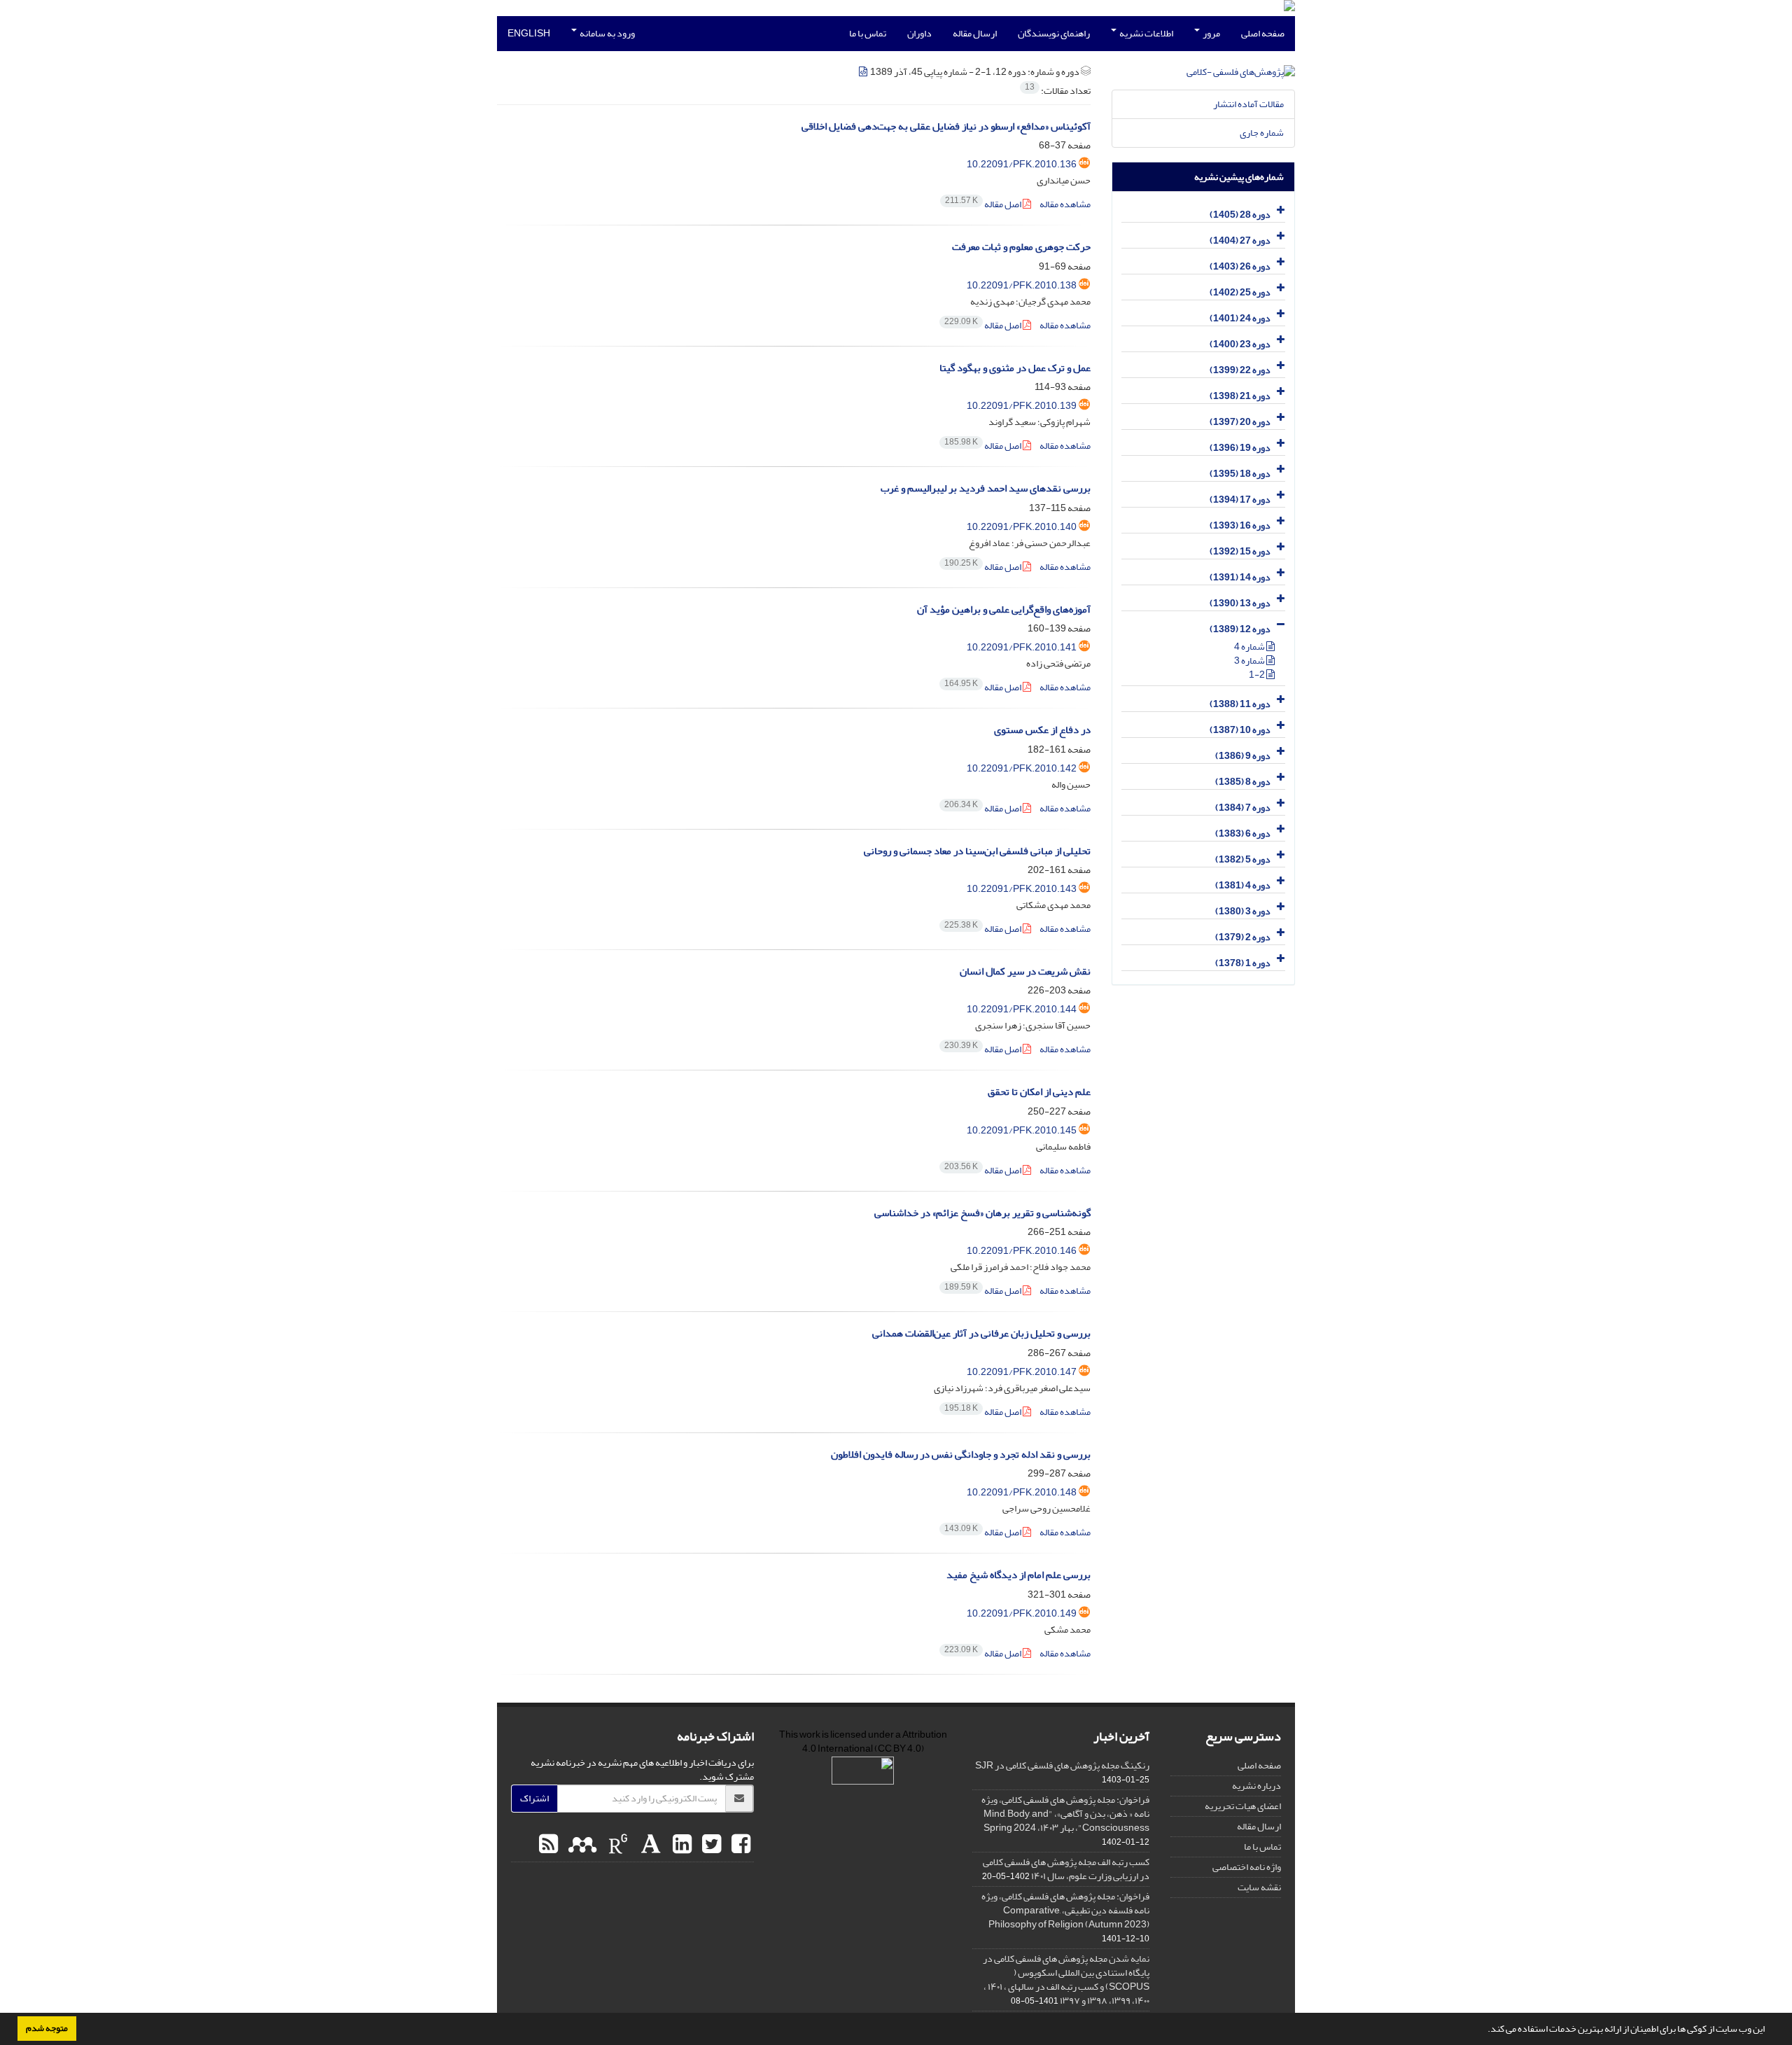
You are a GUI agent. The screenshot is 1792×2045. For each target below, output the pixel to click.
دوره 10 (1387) (1240, 730)
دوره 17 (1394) (1240, 500)
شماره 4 (1250, 647)
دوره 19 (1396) (1240, 448)
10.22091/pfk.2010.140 (1022, 527)
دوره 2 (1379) (1243, 937)
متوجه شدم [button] (47, 2028)
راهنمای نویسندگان (1054, 33)
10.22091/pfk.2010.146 (1022, 1251)
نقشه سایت (1259, 1887)
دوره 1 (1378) (1243, 963)
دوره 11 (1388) (1240, 704)
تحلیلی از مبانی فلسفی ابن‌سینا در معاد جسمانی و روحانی (977, 851)
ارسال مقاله (975, 33)
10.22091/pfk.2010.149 (1022, 1613)
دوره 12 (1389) (1240, 629)
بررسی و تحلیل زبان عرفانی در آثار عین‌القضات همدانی (981, 1333)
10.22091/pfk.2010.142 (1022, 768)
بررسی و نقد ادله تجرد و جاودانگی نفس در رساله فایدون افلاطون (961, 1454)
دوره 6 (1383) (1243, 833)
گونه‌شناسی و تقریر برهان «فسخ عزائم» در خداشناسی (982, 1213)
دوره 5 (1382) (1243, 859)
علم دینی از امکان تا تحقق (1039, 1092)
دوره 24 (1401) (1240, 318)
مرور (1211, 33)
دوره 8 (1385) (1243, 782)
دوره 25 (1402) (1240, 292)
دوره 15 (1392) (1240, 551)
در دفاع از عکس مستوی (1042, 730)
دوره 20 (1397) (1240, 422)
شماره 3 (1250, 661)
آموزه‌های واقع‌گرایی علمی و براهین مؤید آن (1004, 609)
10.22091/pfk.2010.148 (1022, 1492)
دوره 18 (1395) (1240, 474)
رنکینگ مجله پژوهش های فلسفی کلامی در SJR (1062, 1765)
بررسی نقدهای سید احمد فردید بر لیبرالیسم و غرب (986, 488)
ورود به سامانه (607, 33)
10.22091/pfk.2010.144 (1022, 1009)
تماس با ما (868, 33)
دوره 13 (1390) (1240, 603)
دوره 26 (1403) (1240, 266)
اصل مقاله (984, 204)
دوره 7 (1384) (1243, 808)
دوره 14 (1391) (1240, 577)
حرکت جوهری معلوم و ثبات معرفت (1021, 247)
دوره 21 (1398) (1240, 396)
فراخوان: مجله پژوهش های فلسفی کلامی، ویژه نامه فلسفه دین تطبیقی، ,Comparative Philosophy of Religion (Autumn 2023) (1065, 1910)
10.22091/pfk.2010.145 (1022, 1130)
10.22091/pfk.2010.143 (1022, 889)
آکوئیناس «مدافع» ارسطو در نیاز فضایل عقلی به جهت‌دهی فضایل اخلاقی (946, 126)
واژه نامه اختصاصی (1247, 1867)
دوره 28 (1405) (1240, 215)
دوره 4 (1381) (1243, 885)
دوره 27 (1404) (1240, 240)
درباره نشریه (1256, 1786)
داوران (919, 33)
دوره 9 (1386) (1243, 756)
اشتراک (534, 1798)
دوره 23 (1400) (1240, 344)
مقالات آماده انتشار (1248, 104)
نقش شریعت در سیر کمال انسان (1025, 971)
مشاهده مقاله (1065, 204)
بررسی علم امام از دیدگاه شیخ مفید (1018, 1575)
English (529, 33)
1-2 (1258, 675)
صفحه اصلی (1263, 33)
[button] (1484, 2030)
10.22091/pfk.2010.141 (1022, 647)
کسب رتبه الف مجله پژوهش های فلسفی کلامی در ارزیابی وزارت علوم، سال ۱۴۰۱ (1066, 1869)
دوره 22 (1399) (1240, 370)
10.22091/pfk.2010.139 (1022, 406)
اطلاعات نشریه (1146, 33)
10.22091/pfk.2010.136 (1022, 164)
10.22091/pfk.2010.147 (1022, 1372)
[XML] (864, 72)
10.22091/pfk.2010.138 (1022, 285)
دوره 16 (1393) (1240, 525)
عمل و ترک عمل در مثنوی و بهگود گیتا (1015, 368)
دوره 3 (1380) (1243, 911)
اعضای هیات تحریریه (1243, 1806)
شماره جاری (1262, 133)
